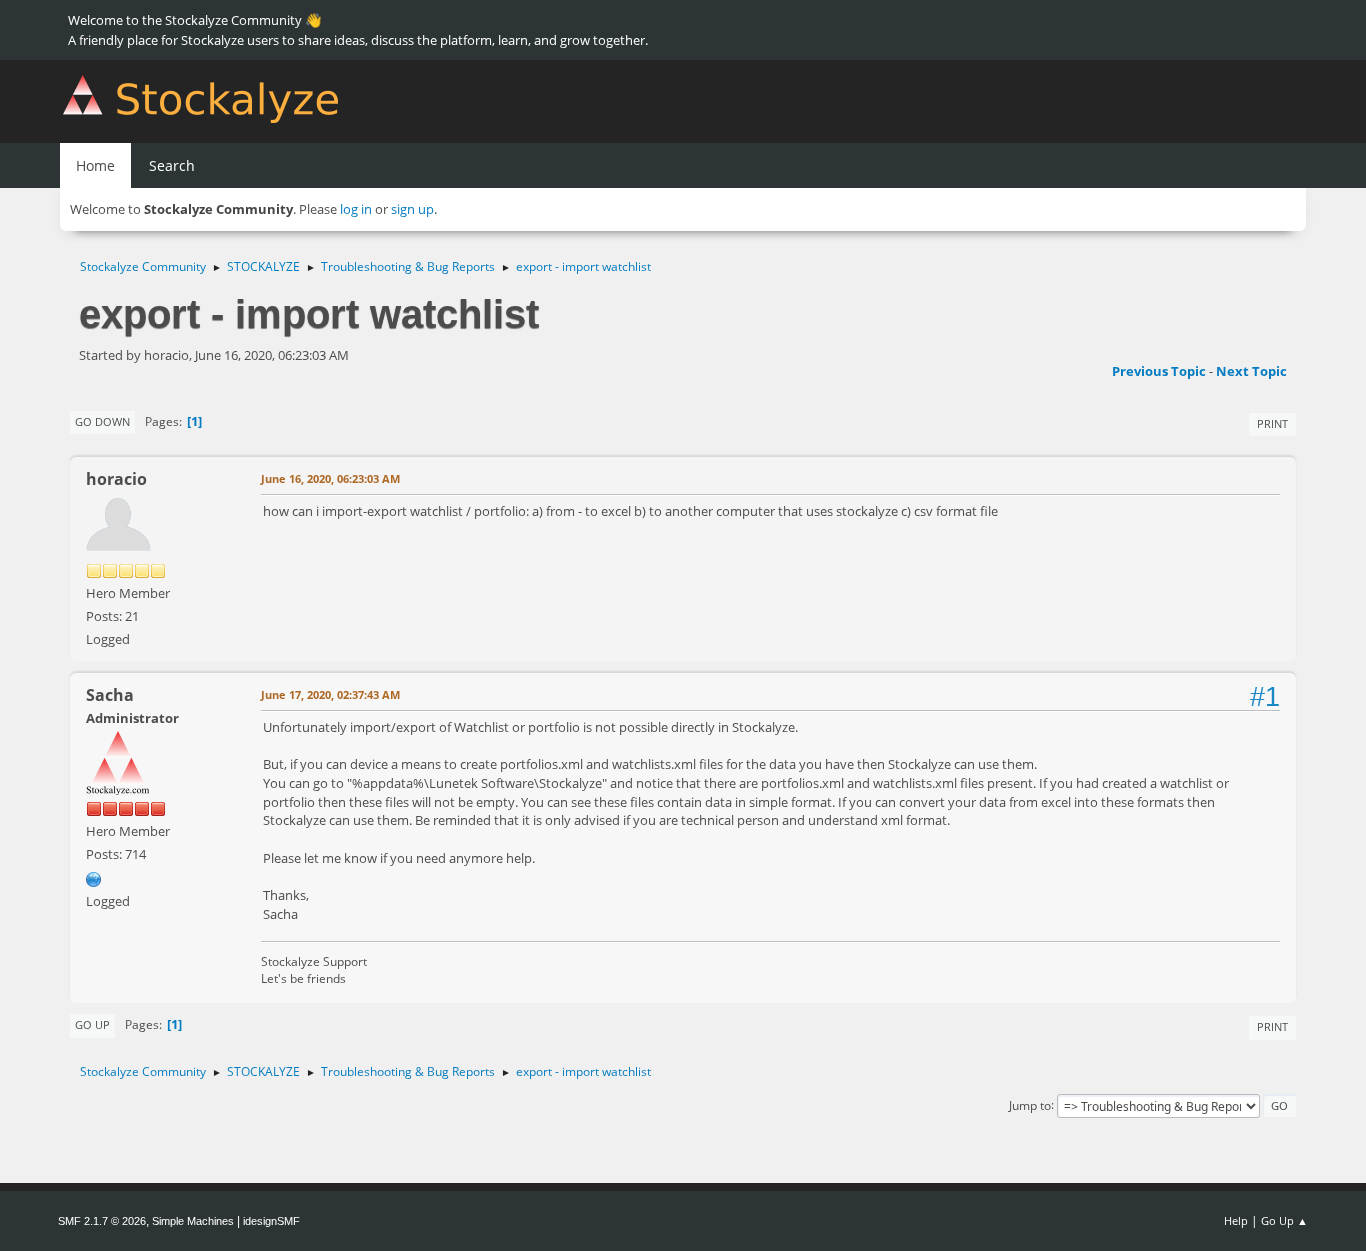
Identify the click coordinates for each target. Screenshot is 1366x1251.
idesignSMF (271, 1221)
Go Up (92, 1024)
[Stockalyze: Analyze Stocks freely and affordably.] (94, 877)
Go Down (102, 421)
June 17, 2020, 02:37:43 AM (330, 694)
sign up (412, 209)
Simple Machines (193, 1221)
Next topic (1251, 371)
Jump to (1030, 1104)
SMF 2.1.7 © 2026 (102, 1221)
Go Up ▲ (1284, 1220)
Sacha (110, 695)
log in (356, 209)
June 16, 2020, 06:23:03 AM (330, 478)
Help (1236, 1220)
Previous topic (1159, 371)
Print (1272, 423)
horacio (116, 479)
